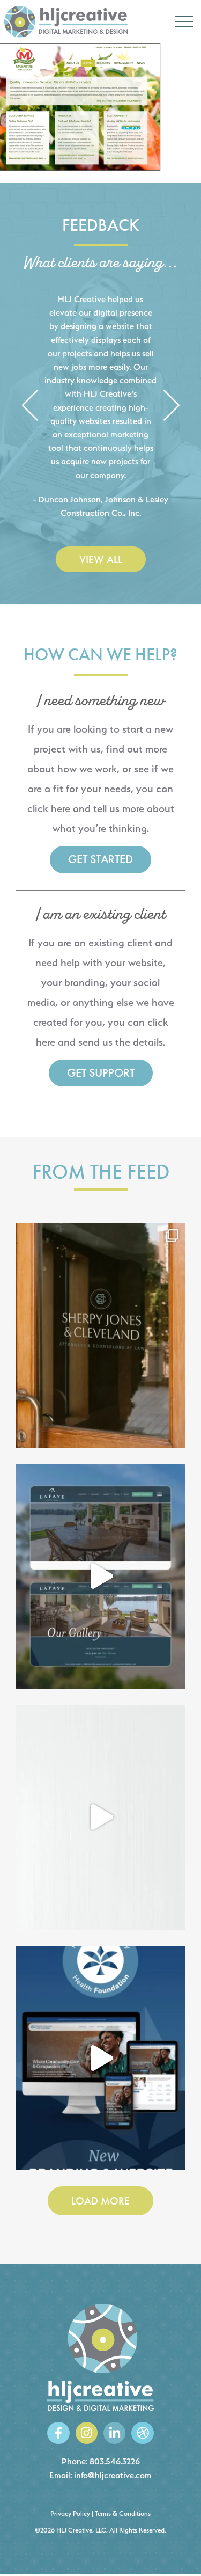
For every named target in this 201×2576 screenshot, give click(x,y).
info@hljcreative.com (113, 2475)
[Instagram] (87, 2433)
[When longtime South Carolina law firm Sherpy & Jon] (100, 1335)
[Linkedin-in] (114, 2433)
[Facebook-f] (58, 2433)
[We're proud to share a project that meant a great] (100, 2058)
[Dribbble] (142, 2433)
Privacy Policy (70, 2513)
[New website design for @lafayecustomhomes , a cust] (100, 1576)
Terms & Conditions (123, 2513)
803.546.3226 (115, 2461)
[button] (30, 406)
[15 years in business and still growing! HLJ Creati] (100, 1817)
